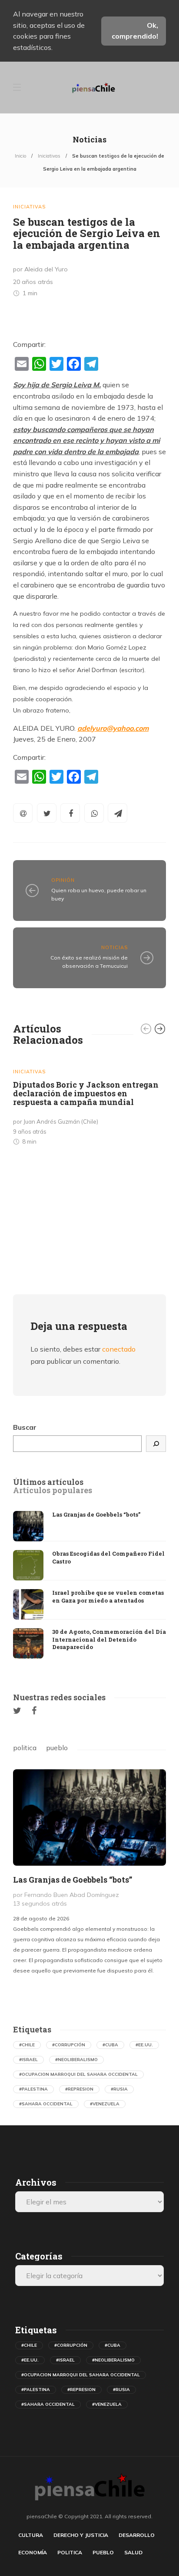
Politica (70, 2552)
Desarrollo (137, 2535)
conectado (119, 1349)
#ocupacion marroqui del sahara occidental (78, 2074)
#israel (28, 2060)
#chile (27, 2045)
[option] (89, 1104)
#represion (79, 2089)
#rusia (119, 2089)
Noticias (114, 947)
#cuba (110, 2045)
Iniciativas (49, 156)
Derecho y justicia (81, 2535)
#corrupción (69, 2045)
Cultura (31, 2535)
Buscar (25, 1427)
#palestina (33, 2089)
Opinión (63, 880)
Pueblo (103, 2552)
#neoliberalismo (76, 2060)
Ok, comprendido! (135, 31)
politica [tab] (25, 1748)
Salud (133, 2552)
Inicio (20, 156)
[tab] (48, 1482)
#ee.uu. (144, 2045)
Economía (33, 2552)
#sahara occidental (46, 2104)
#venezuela (105, 2104)
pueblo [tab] (57, 1748)
